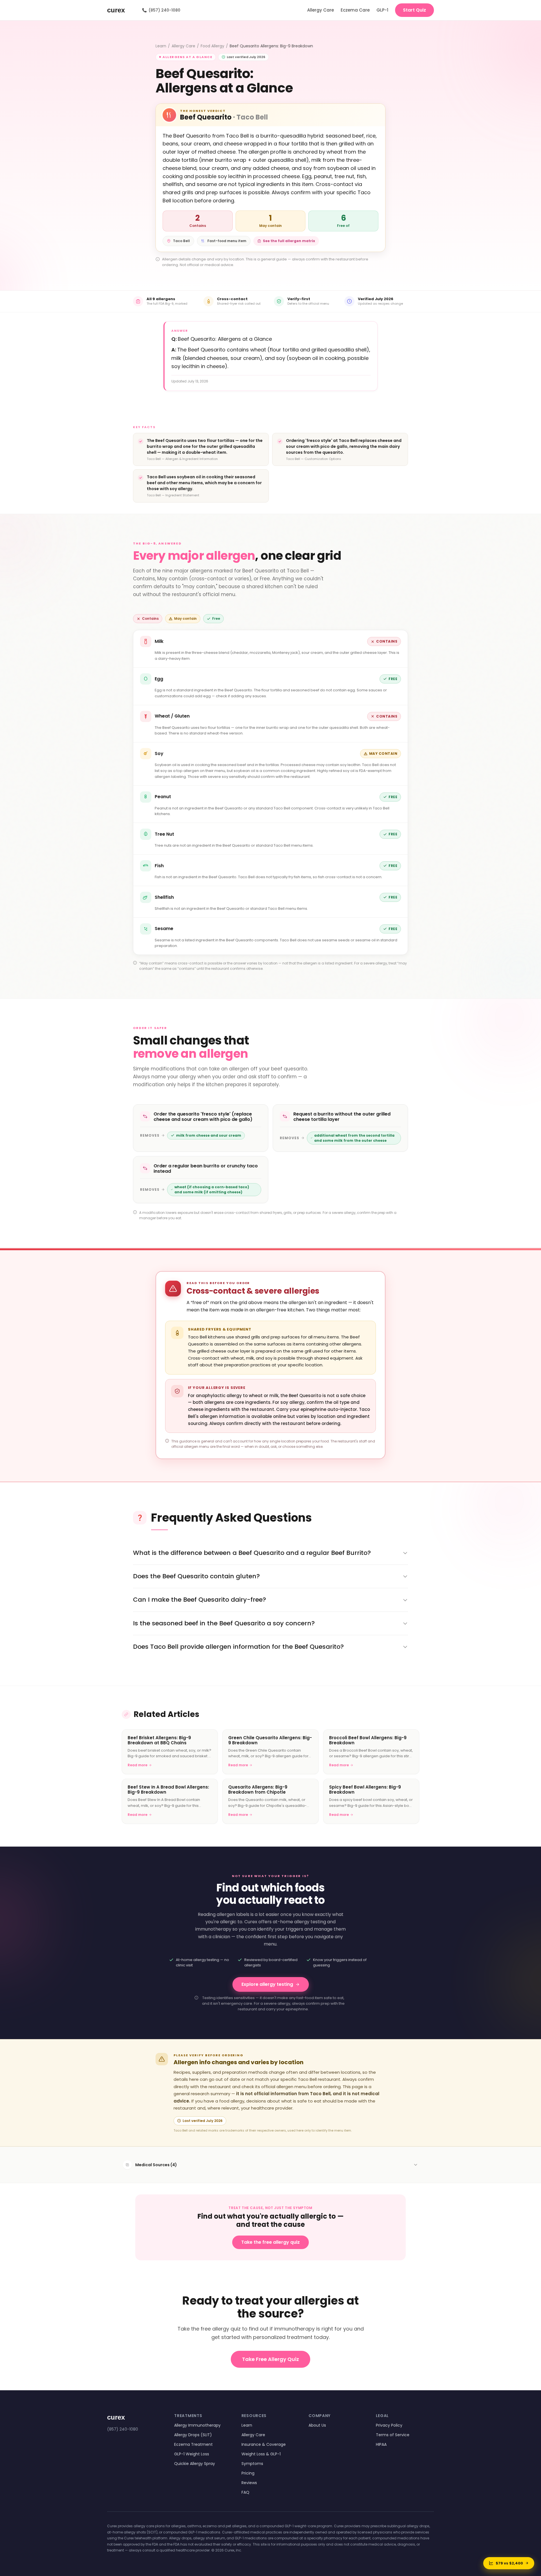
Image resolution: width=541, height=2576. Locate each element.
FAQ (245, 2492)
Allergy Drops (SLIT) (193, 2435)
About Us (317, 2425)
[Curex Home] (121, 10)
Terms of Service (393, 2435)
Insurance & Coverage (264, 2444)
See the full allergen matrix (289, 241)
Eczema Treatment (193, 2444)
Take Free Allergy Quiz (270, 2359)
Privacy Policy (389, 2425)
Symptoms (252, 2464)
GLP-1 (382, 10)
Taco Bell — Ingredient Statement (173, 495)
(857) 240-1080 (161, 10)
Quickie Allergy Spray (195, 2464)
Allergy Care (321, 10)
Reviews (249, 2483)
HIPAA (381, 2444)
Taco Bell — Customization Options (314, 459)
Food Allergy (212, 46)
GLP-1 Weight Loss (192, 2454)
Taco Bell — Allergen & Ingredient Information (182, 459)
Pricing (248, 2473)
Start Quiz (414, 10)
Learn (161, 46)
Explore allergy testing (267, 1984)
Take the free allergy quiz (270, 2242)
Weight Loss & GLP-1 (261, 2454)
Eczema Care (355, 10)
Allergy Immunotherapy (197, 2425)
